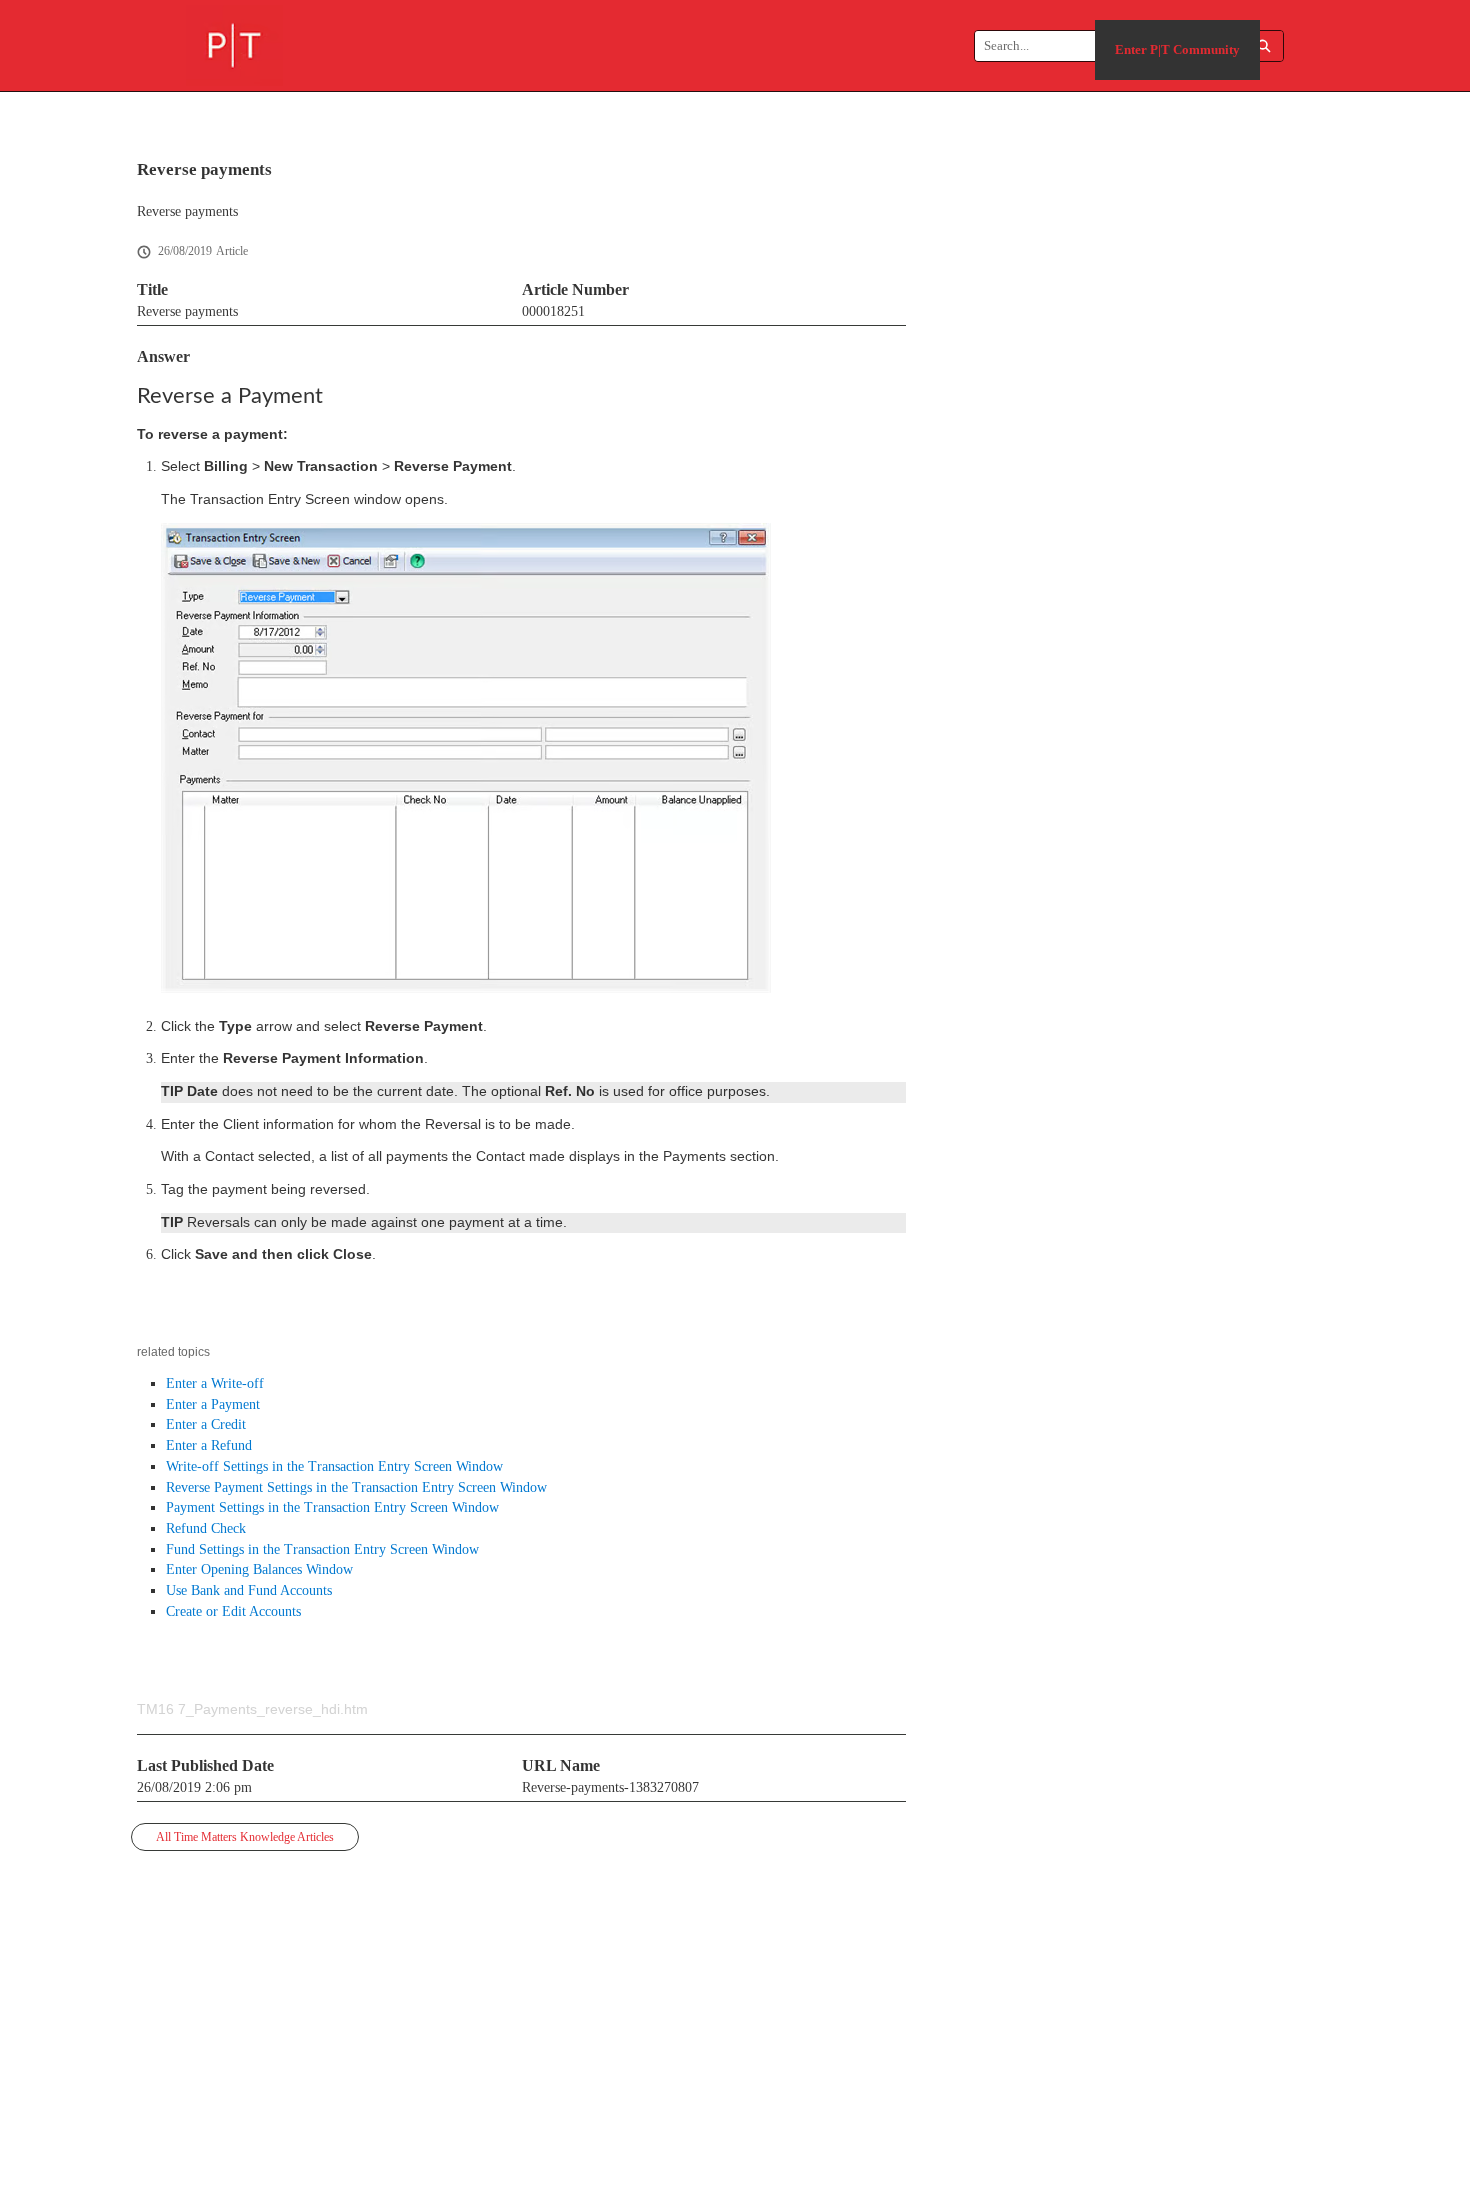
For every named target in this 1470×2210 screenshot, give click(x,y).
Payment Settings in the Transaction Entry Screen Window (332, 1507)
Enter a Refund (209, 1445)
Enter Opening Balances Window (259, 1569)
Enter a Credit (206, 1424)
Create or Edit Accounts (233, 1611)
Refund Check (206, 1528)
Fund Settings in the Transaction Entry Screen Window (322, 1549)
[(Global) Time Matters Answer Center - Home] (234, 45)
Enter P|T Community (1177, 49)
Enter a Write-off (215, 1383)
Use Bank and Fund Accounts (249, 1590)
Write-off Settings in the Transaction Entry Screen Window (334, 1466)
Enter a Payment (213, 1404)
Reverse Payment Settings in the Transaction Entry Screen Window (356, 1487)
